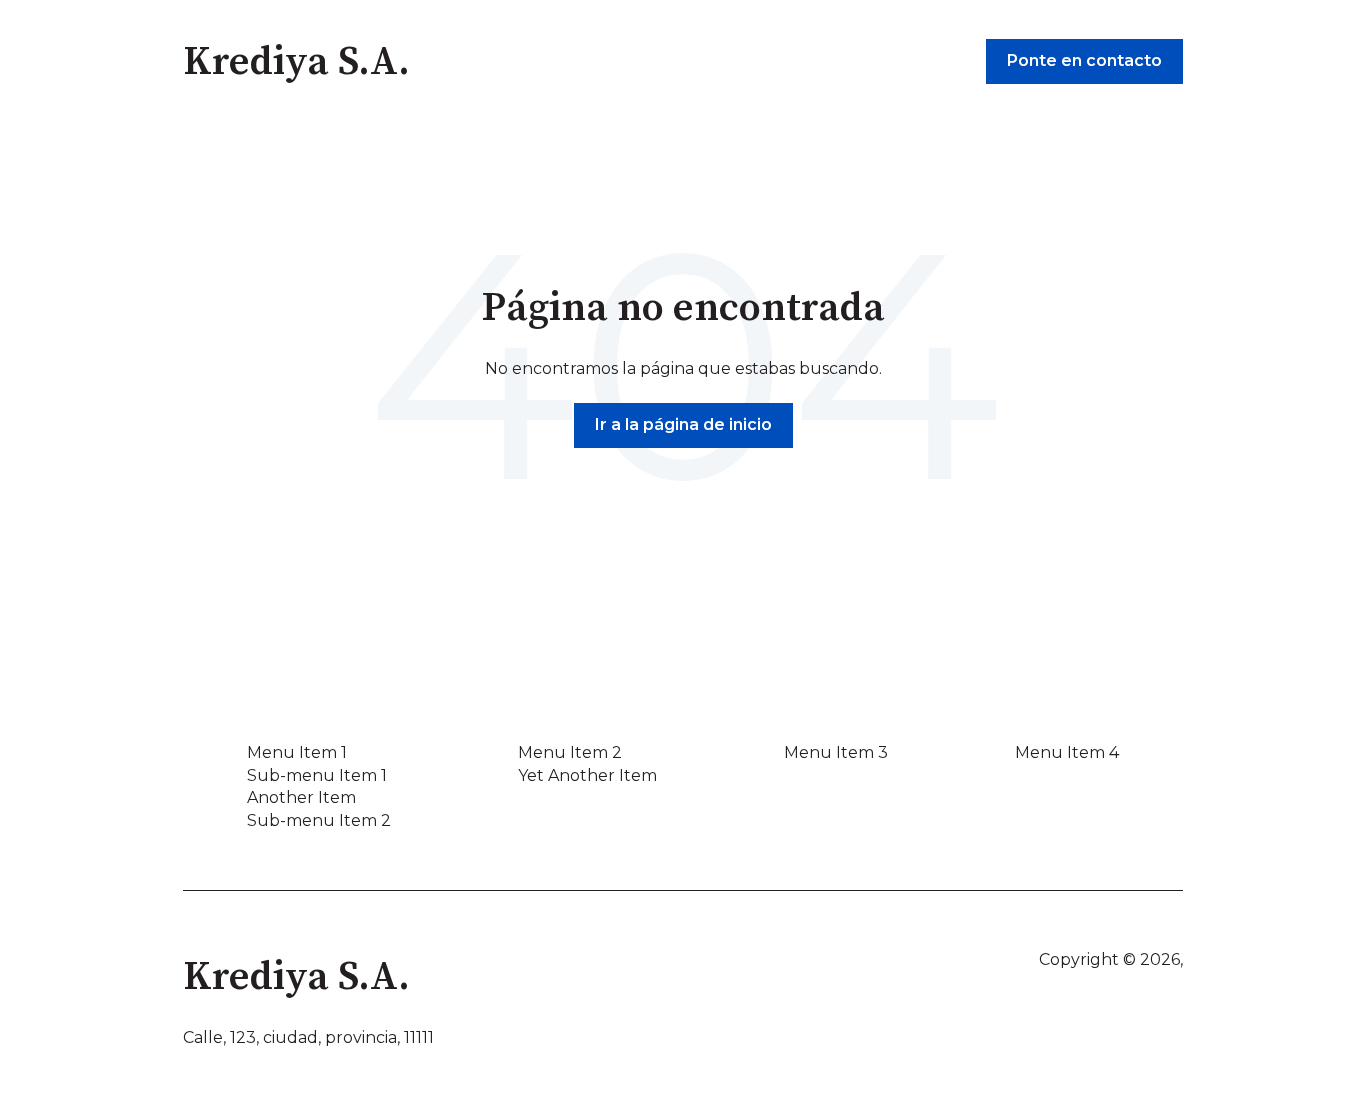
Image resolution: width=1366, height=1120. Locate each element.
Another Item (301, 797)
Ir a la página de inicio (683, 424)
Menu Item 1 (297, 752)
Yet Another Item (587, 775)
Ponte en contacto (1084, 60)
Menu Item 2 (570, 752)
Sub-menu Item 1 (317, 775)
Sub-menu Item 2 (319, 820)
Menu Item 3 (836, 752)
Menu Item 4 (1067, 752)
